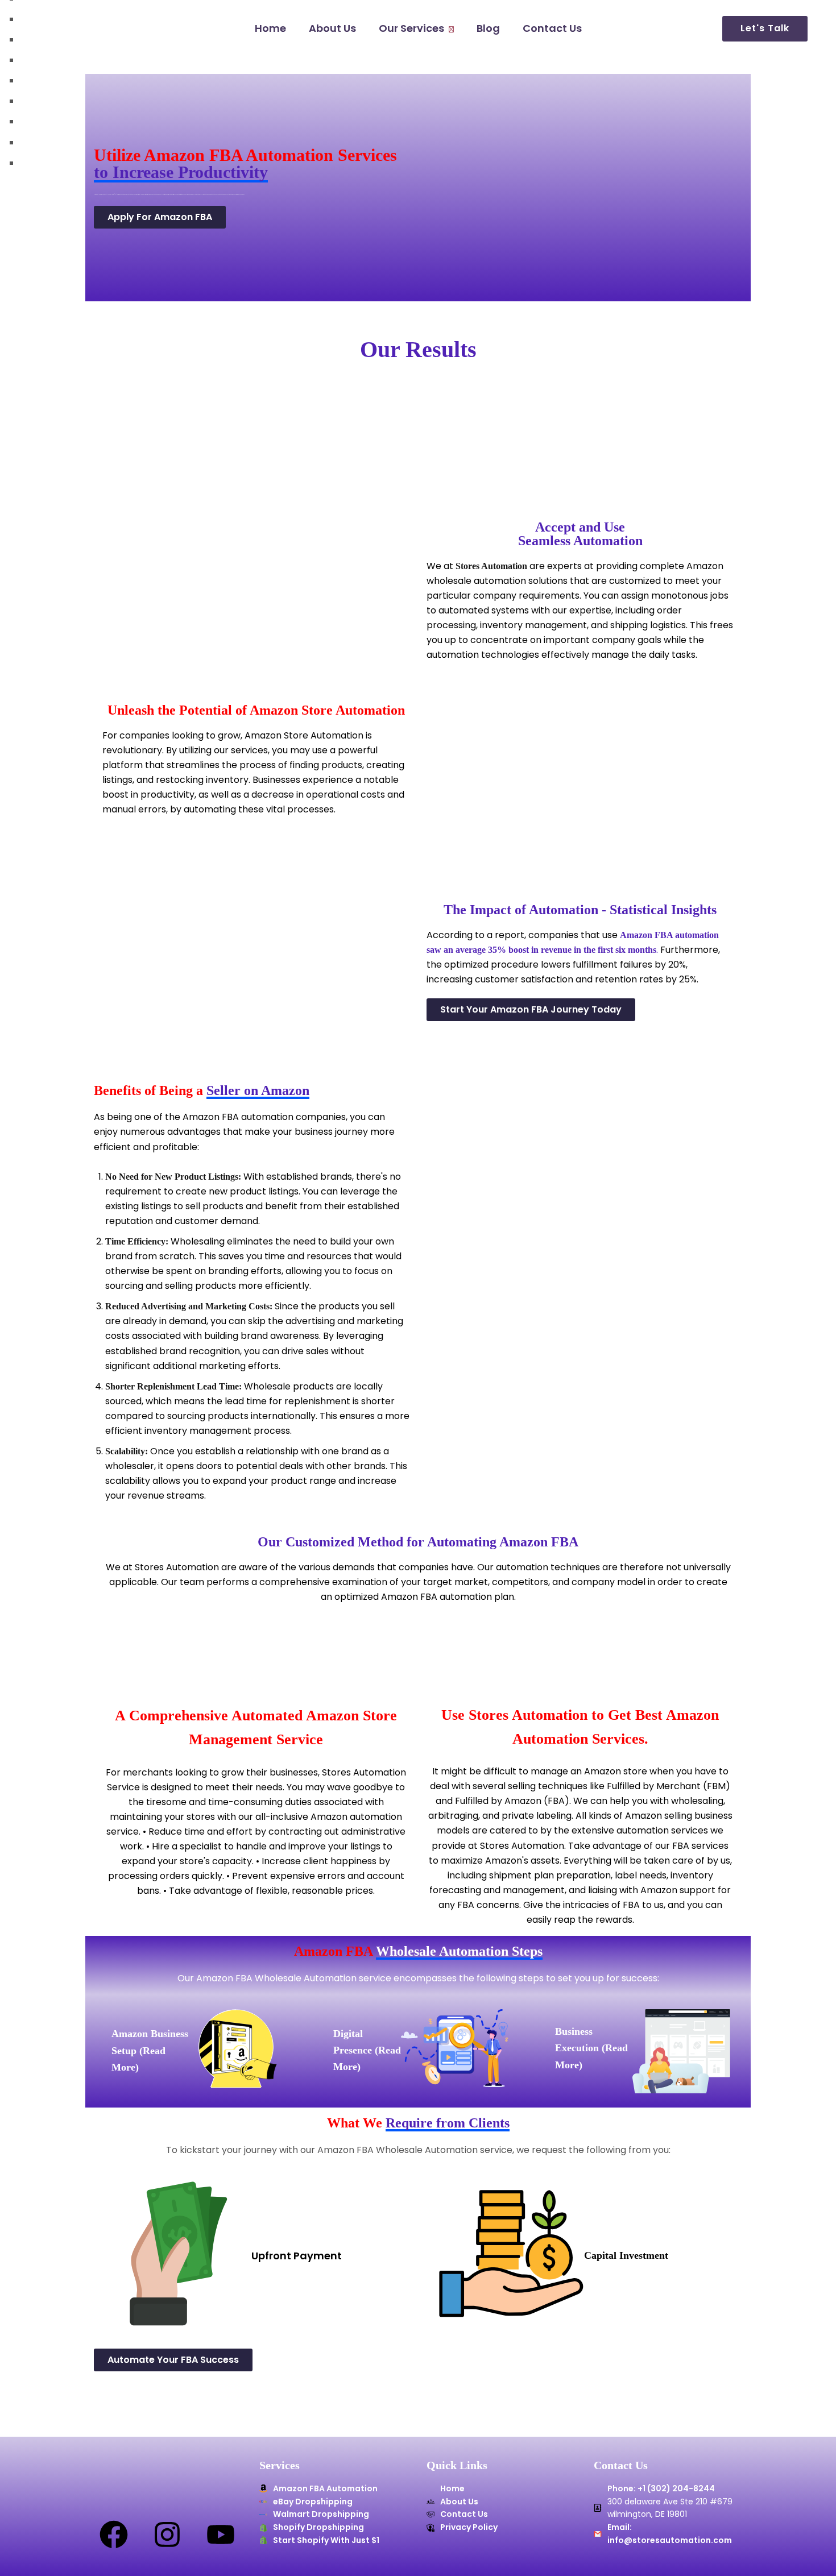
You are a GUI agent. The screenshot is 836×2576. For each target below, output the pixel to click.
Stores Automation (491, 566)
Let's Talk (765, 28)
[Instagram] (167, 2534)
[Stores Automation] (69, 29)
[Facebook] (114, 2534)
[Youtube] (221, 2534)
